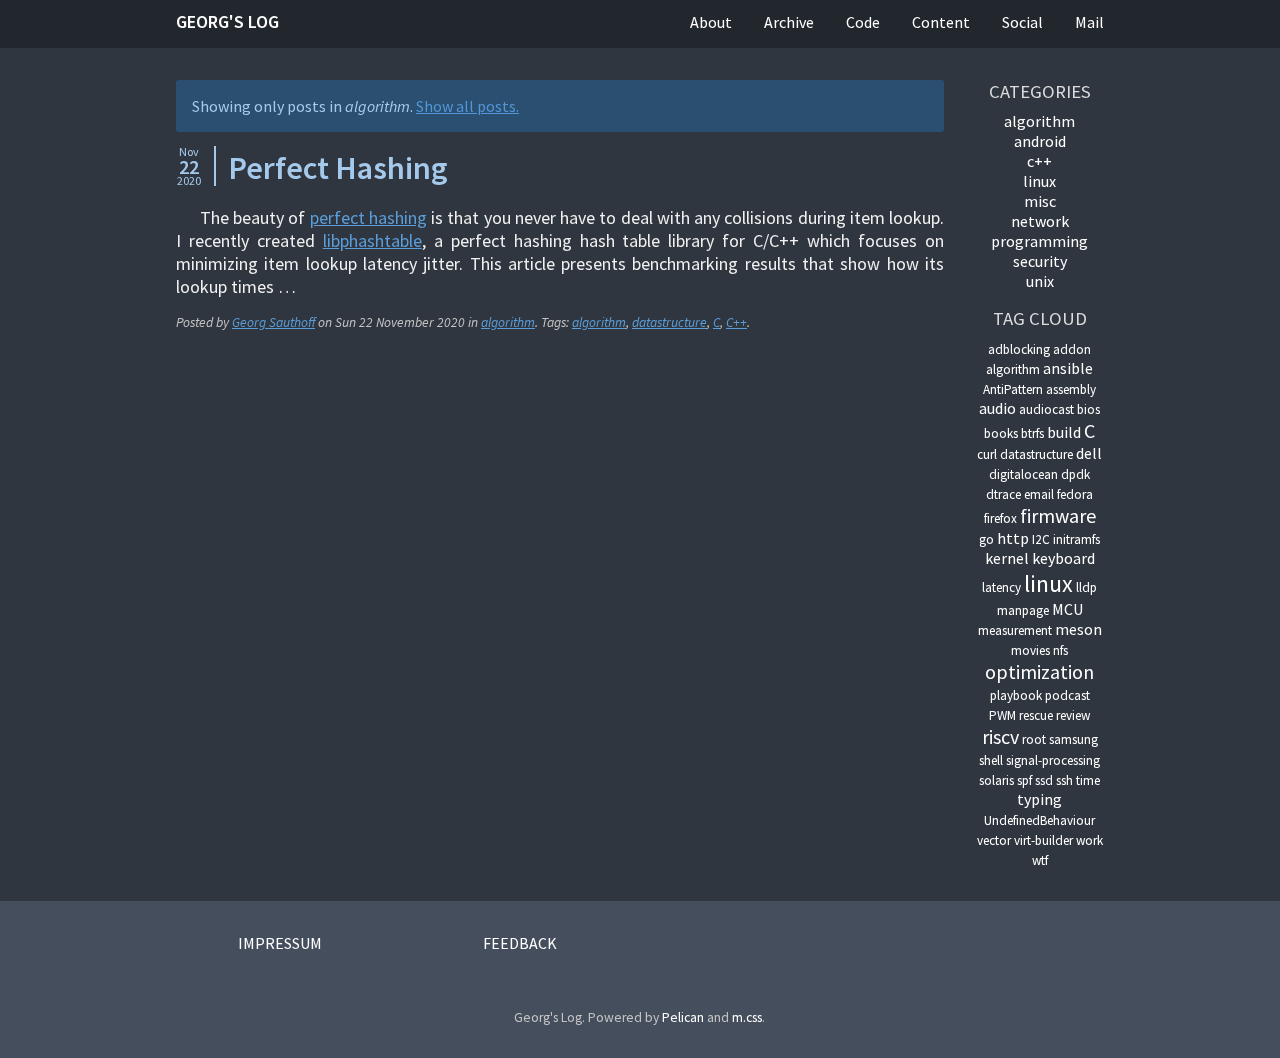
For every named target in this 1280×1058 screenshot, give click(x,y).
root (1034, 739)
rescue (1036, 715)
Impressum (280, 943)
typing (1039, 799)
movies (1030, 650)
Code (863, 22)
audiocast (1046, 409)
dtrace (1003, 494)
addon (1072, 349)
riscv (1000, 736)
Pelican (683, 1017)
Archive (789, 22)
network (1040, 221)
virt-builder (1043, 840)
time (1088, 780)
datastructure (669, 322)
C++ (736, 322)
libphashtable (372, 240)
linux (1039, 181)
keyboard (1063, 558)
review (1073, 715)
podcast (1067, 695)
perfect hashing (368, 217)
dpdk (1075, 474)
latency (1001, 587)
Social (1022, 22)
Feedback (520, 943)
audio (997, 408)
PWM (1002, 715)
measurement (1015, 630)
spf (1024, 780)
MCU (1067, 609)
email (1039, 494)
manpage (1023, 610)
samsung (1073, 739)
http (1013, 538)
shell (991, 760)
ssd (1044, 780)
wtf (1040, 860)
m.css (747, 1017)
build (1064, 432)
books (1001, 433)
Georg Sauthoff (273, 322)
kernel (1007, 558)
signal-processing (1053, 760)
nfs (1060, 650)
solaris (996, 780)
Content (941, 22)
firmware (1058, 515)
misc (1040, 201)
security (1040, 261)
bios (1088, 409)
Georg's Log (227, 21)
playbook (1016, 695)
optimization (1039, 671)
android (1040, 141)
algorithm (508, 322)
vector (994, 840)
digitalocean (1023, 474)
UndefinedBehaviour (1039, 820)
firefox (1000, 518)
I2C (1041, 539)
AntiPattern (1013, 389)
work (1089, 840)
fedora (1075, 494)
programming (1039, 241)
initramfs (1076, 539)
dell (1089, 453)
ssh (1064, 780)
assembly (1071, 389)
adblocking (1019, 349)
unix (1040, 281)
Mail (1089, 22)
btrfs (1032, 433)
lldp (1086, 587)
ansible (1068, 368)
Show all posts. (467, 106)
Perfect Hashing (338, 168)
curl (987, 454)
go (986, 539)
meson (1078, 629)
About (711, 22)
